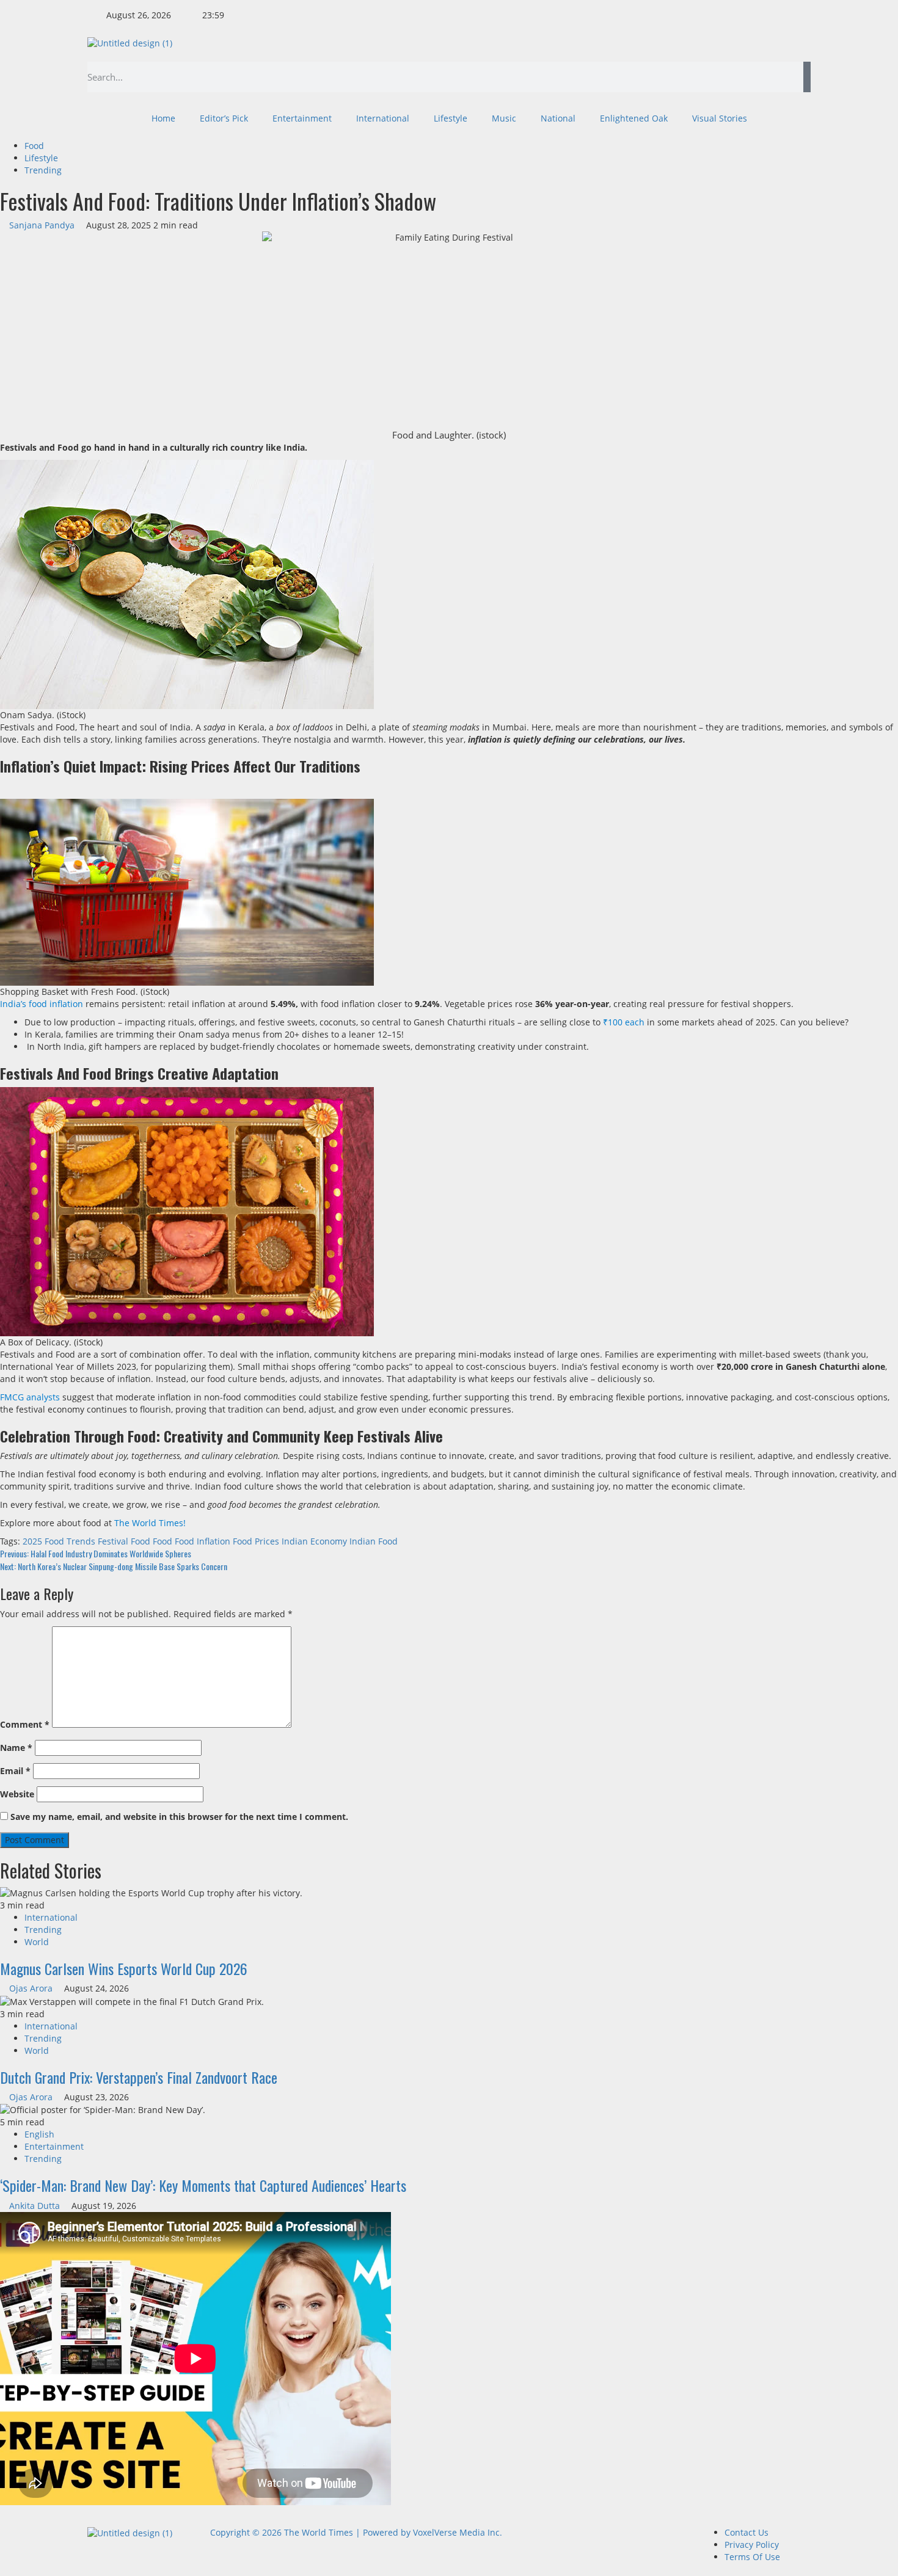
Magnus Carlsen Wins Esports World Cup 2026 (124, 1968)
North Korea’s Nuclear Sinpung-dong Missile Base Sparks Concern (114, 1566)
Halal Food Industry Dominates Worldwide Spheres (96, 1553)
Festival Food (124, 1541)
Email (15, 1771)
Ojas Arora (32, 1988)
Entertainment (302, 118)
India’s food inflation (42, 1004)
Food (34, 146)
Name (16, 1748)
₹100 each (624, 1022)
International (383, 118)
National (558, 118)
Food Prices (256, 1541)
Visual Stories (720, 118)
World (37, 1942)
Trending (43, 170)
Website (17, 1794)
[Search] (807, 77)
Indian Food (374, 1541)
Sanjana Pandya (43, 225)
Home (163, 118)
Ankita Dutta (36, 2206)
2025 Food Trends (59, 1541)
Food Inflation (203, 1541)
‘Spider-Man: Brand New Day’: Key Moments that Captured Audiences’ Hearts (203, 2185)
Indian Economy (314, 1541)
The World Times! (150, 1523)
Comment (25, 1724)
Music (504, 118)
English (39, 2134)
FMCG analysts (30, 1397)
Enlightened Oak (634, 118)
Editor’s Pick (224, 118)
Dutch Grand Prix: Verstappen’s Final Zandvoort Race (139, 2077)
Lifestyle (451, 118)
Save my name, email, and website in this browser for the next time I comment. (179, 1817)
